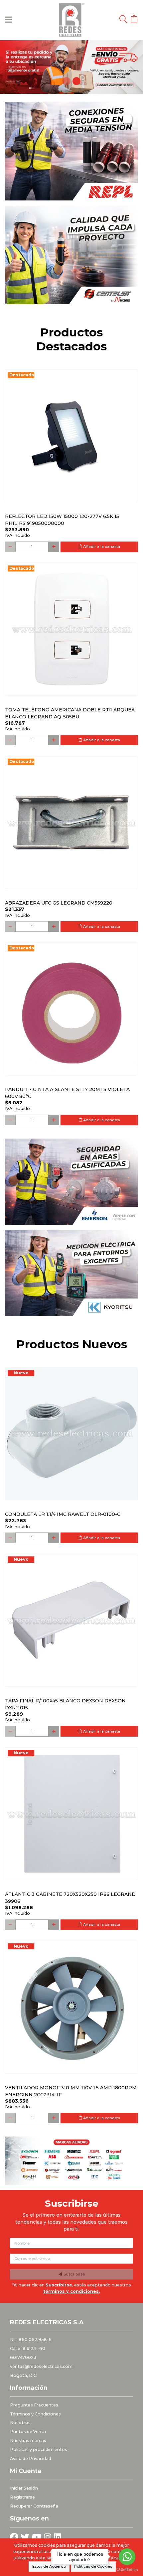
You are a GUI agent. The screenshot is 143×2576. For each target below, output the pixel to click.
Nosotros (20, 2423)
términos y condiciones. (71, 2291)
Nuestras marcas (28, 2441)
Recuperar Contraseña (34, 2506)
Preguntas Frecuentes (34, 2405)
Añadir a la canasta (101, 547)
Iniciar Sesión (24, 2488)
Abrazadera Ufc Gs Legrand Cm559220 (59, 903)
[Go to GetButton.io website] (127, 2569)
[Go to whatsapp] (127, 2557)
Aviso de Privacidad (31, 2458)
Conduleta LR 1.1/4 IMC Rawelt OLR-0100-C (63, 1514)
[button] (11, 67)
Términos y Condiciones (35, 2414)
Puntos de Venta (28, 2432)
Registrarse (22, 2497)
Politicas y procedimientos (39, 2450)
